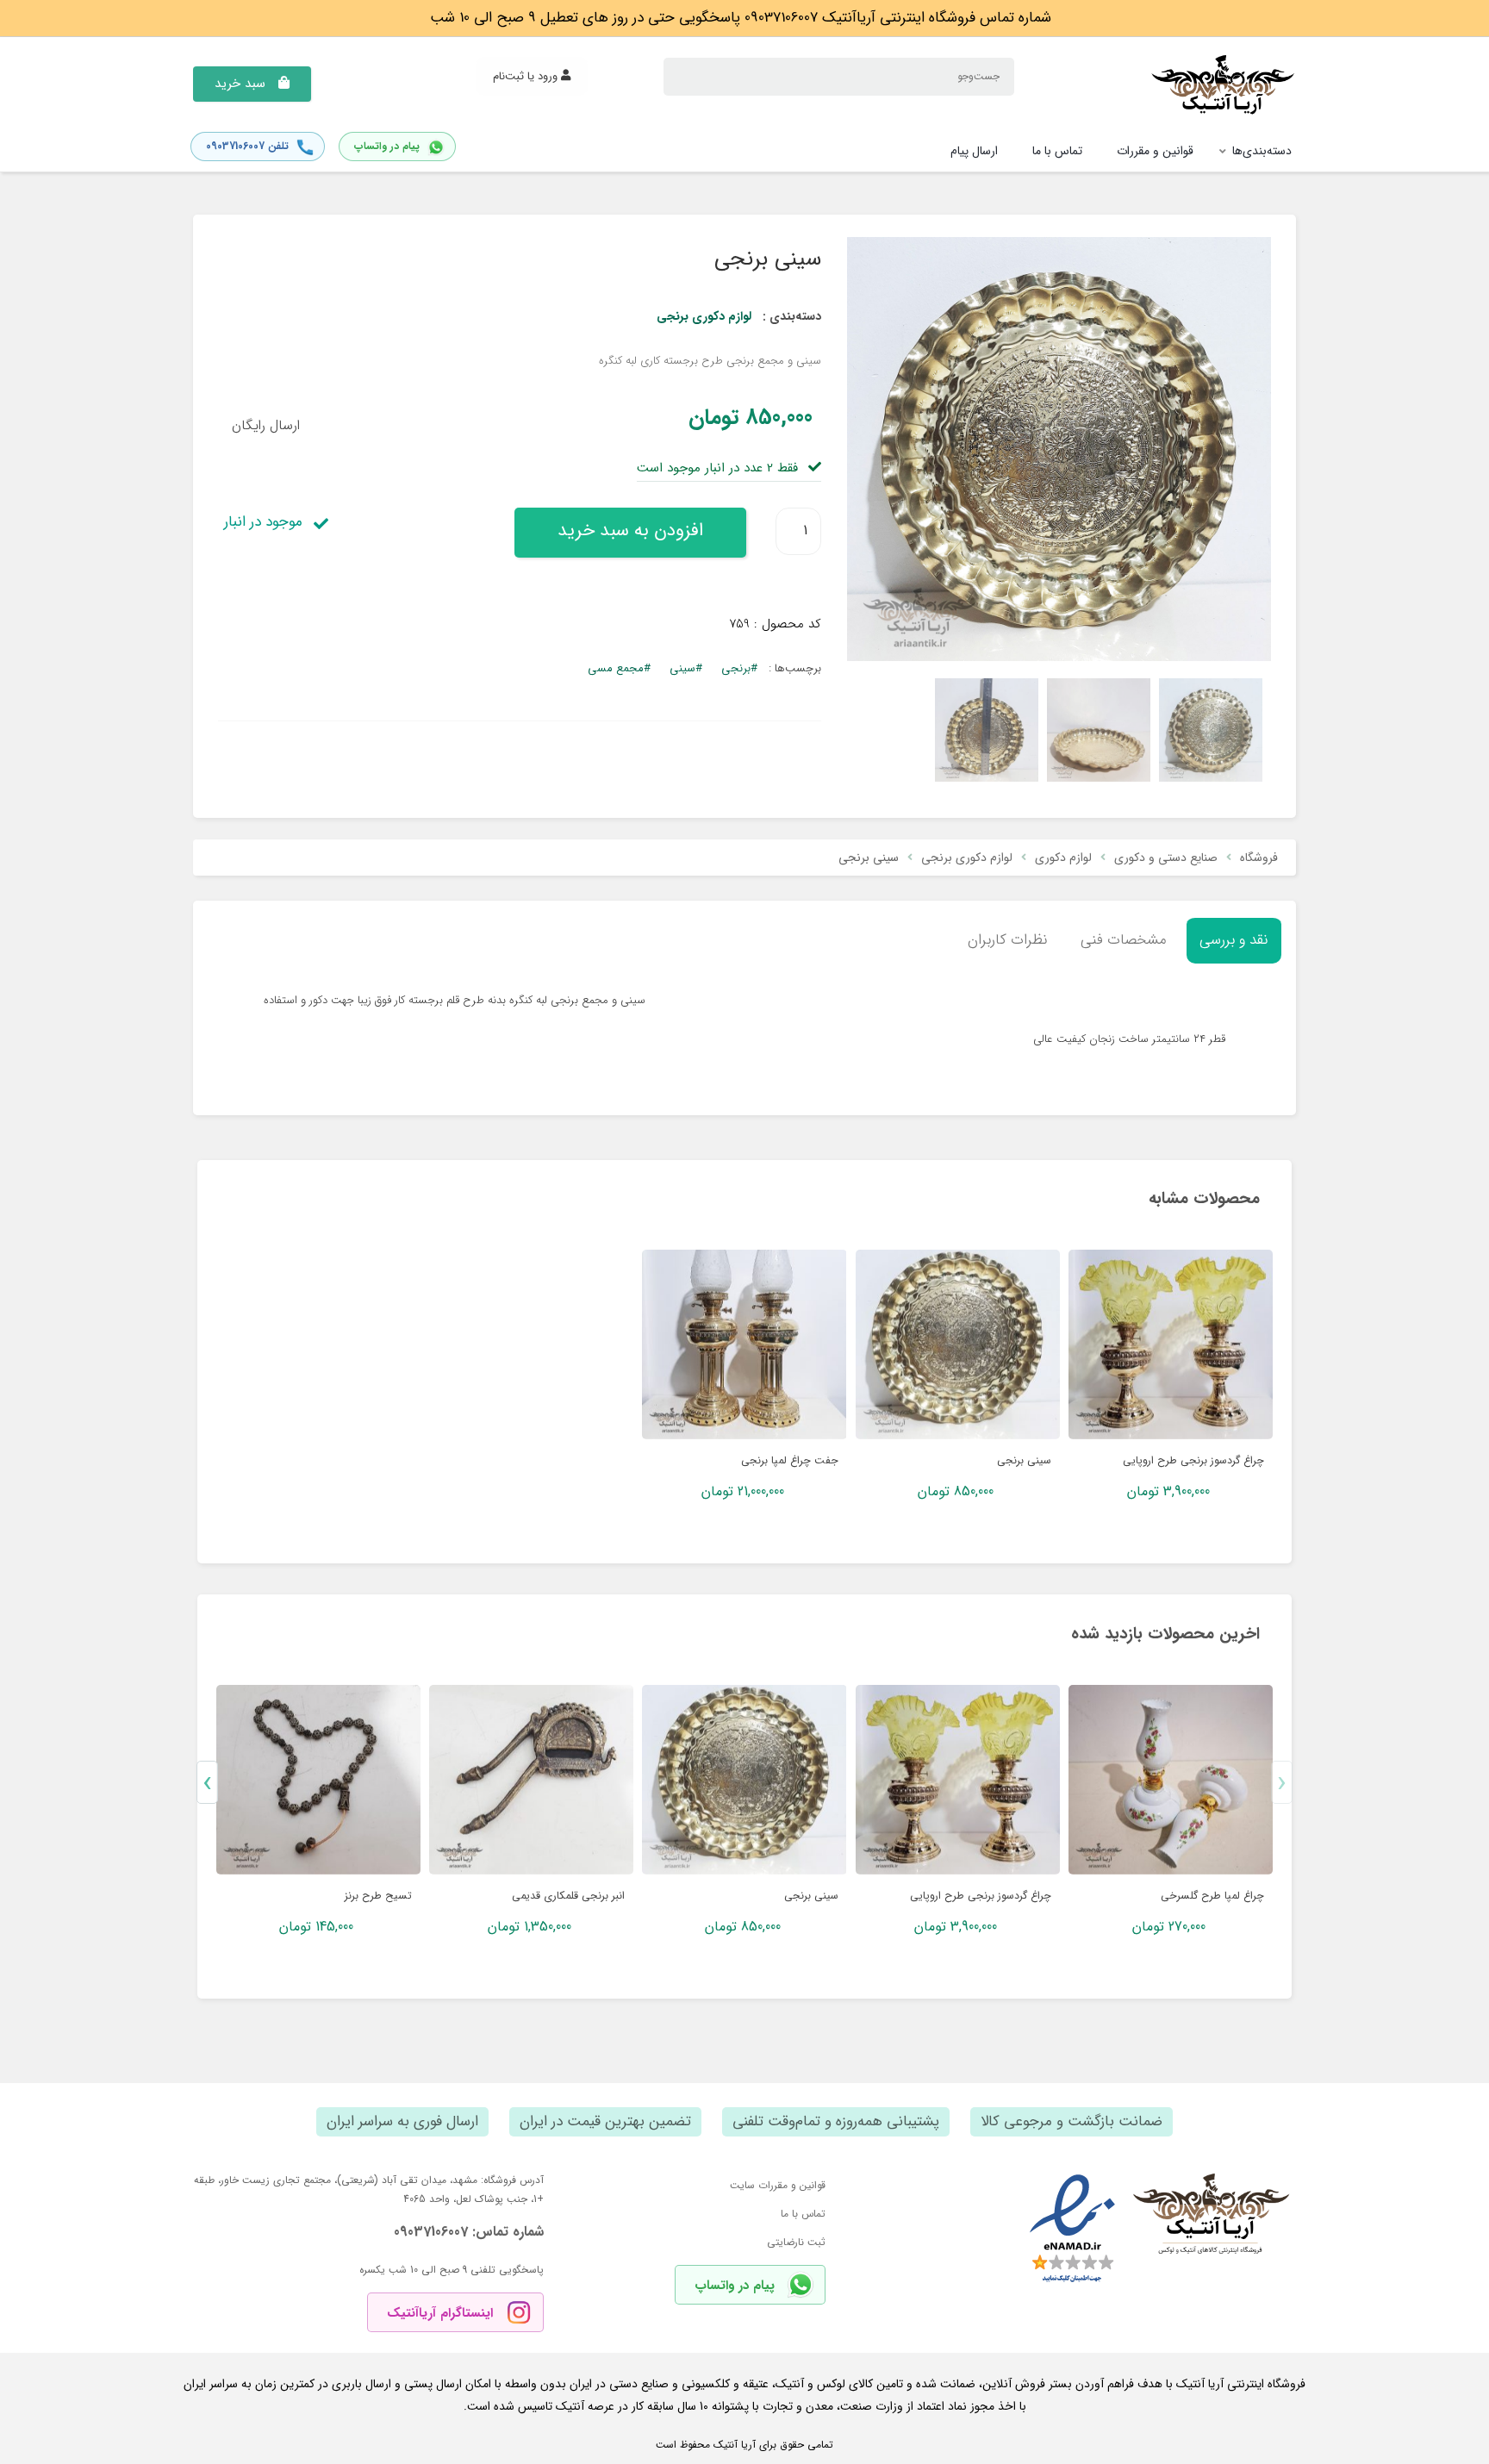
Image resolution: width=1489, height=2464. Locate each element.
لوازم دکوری (1063, 858)
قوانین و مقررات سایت (778, 2185)
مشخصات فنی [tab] (1124, 940)
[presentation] (1282, 1782)
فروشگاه (1259, 858)
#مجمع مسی (619, 668)
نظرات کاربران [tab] (1008, 940)
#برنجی (739, 668)
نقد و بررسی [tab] (1234, 940)
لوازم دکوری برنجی (704, 316)
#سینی (686, 668)
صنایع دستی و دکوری (1166, 858)
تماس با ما (803, 2214)
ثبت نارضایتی (796, 2242)
